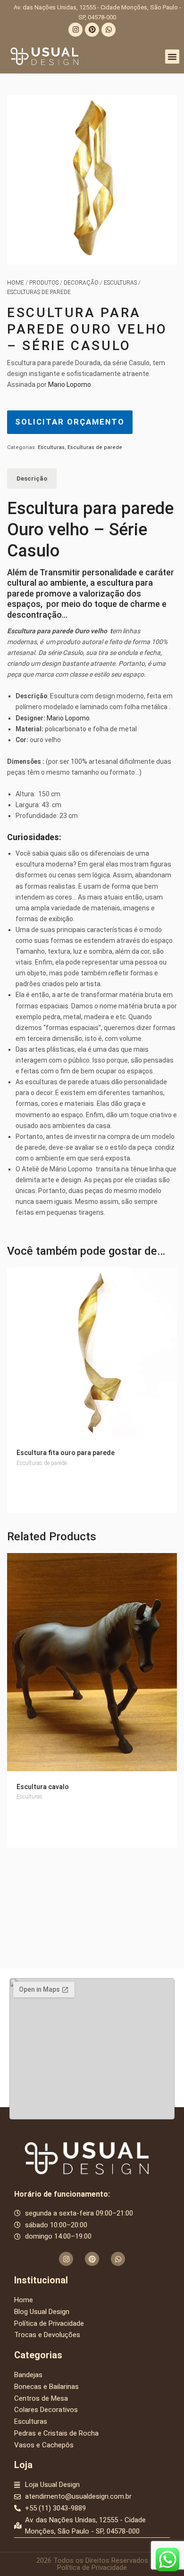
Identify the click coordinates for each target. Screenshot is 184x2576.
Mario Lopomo (70, 384)
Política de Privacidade (92, 2568)
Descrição (32, 478)
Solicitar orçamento (70, 422)
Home (16, 283)
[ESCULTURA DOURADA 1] (92, 180)
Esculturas (120, 283)
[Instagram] (75, 30)
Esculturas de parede (39, 292)
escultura (115, 583)
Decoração (81, 283)
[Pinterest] (92, 30)
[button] (172, 57)
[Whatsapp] (109, 30)
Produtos (44, 283)
